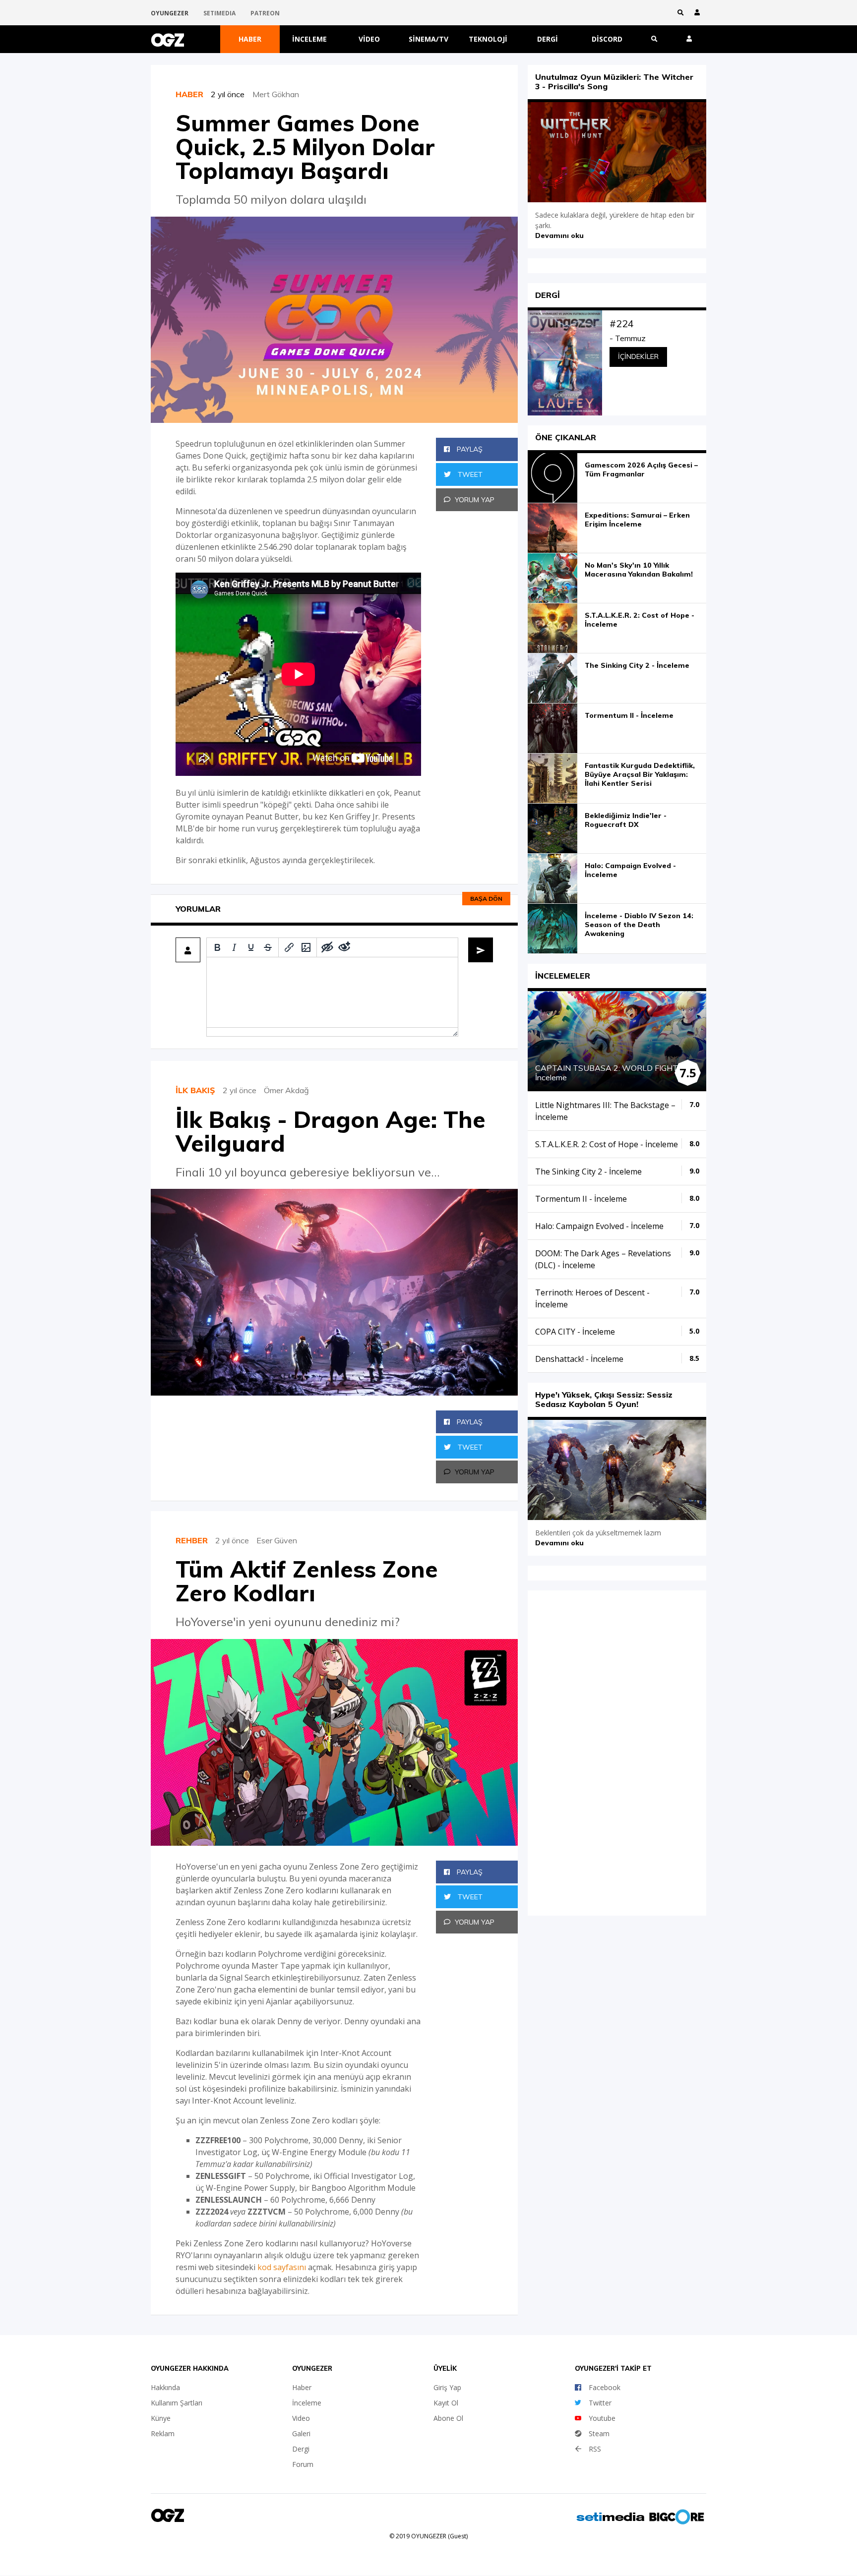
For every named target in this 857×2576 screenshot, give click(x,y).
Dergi (548, 39)
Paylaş (469, 449)
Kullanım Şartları (177, 2403)
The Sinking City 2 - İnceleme (637, 665)
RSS (595, 2449)
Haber (250, 39)
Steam (599, 2433)
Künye (161, 2418)
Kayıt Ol (446, 2403)
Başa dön (486, 899)
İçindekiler (638, 356)
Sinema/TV (428, 39)
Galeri (301, 2433)
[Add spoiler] (327, 947)
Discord (607, 39)
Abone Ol (448, 2418)
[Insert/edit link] (289, 947)
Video (369, 39)
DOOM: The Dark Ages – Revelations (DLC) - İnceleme (603, 1259)
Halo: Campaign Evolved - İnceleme (630, 870)
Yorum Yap (475, 500)
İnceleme (309, 39)
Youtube (602, 2418)
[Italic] (234, 947)
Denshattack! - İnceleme (579, 1359)
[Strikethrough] (268, 947)
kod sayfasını (282, 2267)
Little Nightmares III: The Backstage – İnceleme (605, 1111)
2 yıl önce (232, 94)
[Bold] (217, 947)
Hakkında (165, 2387)
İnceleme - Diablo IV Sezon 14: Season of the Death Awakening (639, 925)
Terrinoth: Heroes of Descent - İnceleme (592, 1298)
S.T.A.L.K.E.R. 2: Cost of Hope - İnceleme (640, 620)
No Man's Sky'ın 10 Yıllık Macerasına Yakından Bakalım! (639, 570)
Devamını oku (559, 235)
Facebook (605, 2387)
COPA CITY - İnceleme (575, 1332)
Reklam (163, 2433)
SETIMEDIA (219, 13)
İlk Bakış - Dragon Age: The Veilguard (331, 1131)
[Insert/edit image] (306, 947)
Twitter (600, 2403)
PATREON (265, 13)
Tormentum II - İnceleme (629, 715)
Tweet (469, 474)
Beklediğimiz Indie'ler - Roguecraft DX (626, 820)
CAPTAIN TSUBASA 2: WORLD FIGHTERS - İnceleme (617, 1073)
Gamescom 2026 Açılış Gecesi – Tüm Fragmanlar (641, 469)
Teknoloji (488, 39)
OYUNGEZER (170, 13)
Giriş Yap (447, 2387)
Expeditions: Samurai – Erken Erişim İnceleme (637, 520)
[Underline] (251, 947)
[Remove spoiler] (344, 947)
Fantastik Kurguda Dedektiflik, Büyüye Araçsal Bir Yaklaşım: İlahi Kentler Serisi (640, 774)
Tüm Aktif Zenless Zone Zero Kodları (307, 1581)
